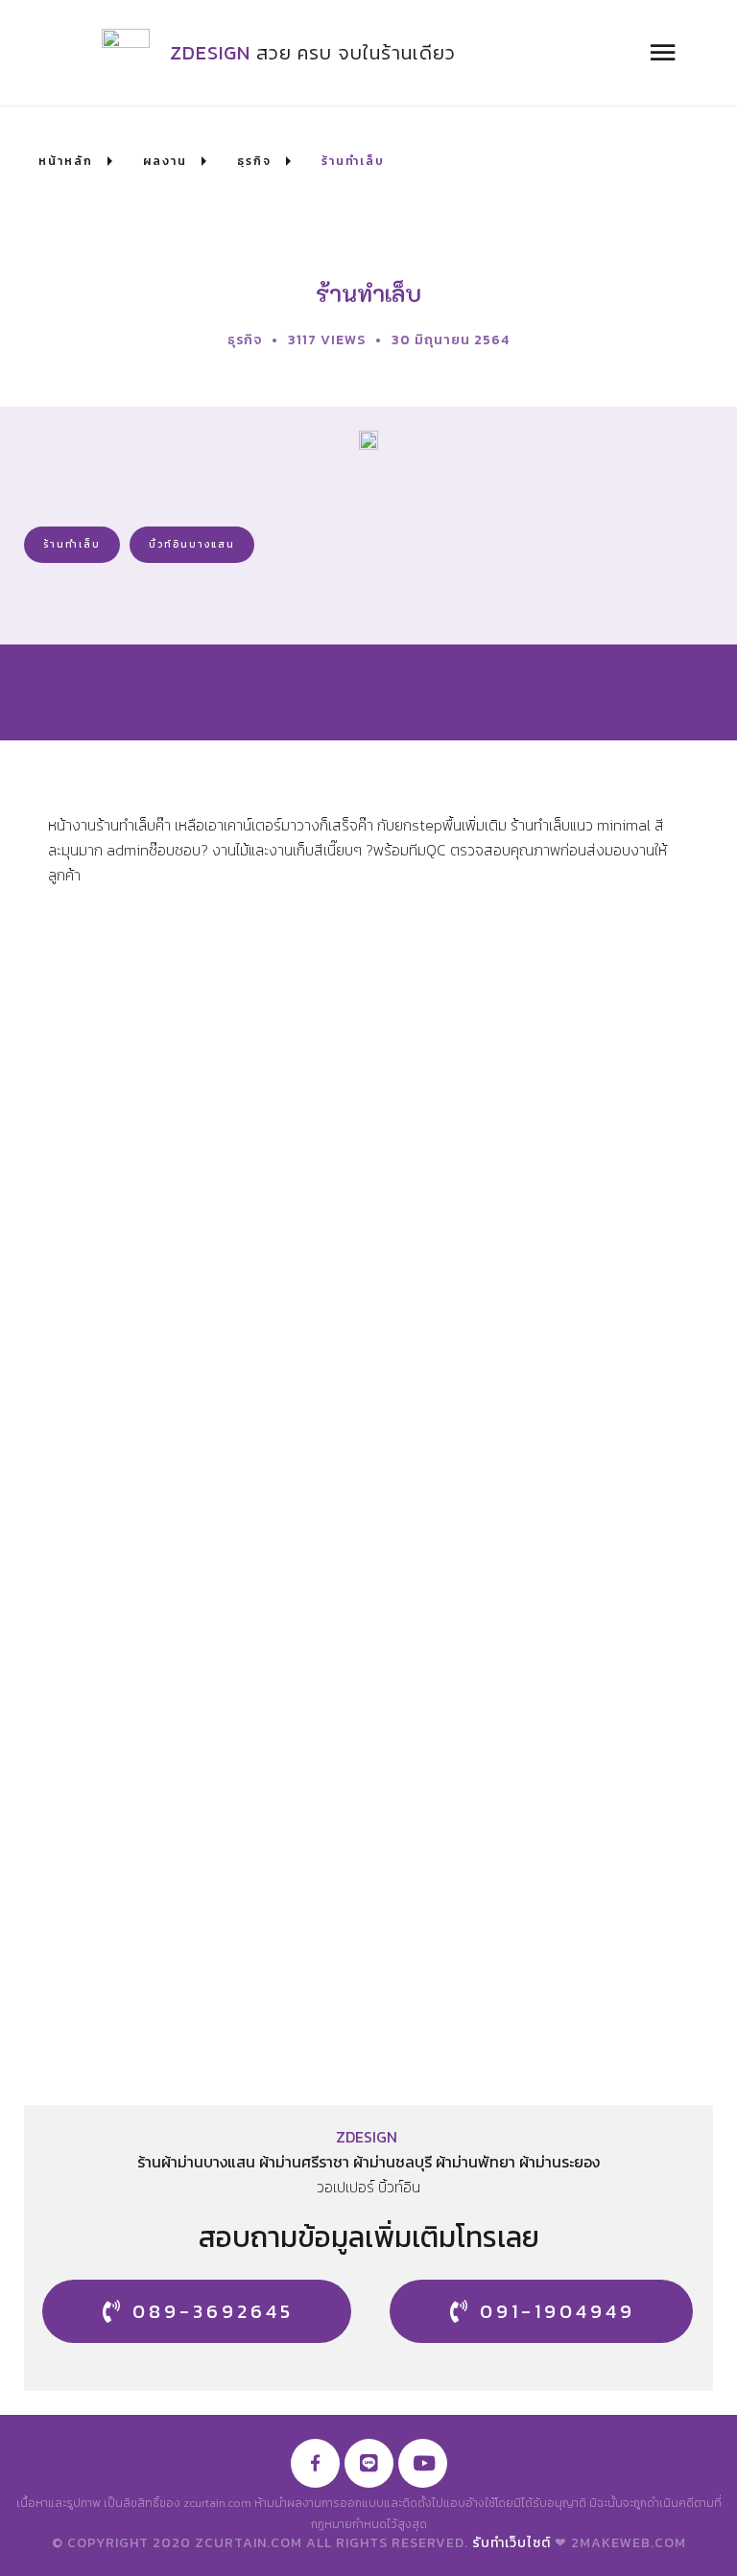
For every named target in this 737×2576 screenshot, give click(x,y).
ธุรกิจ (245, 340)
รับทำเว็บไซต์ (511, 2543)
